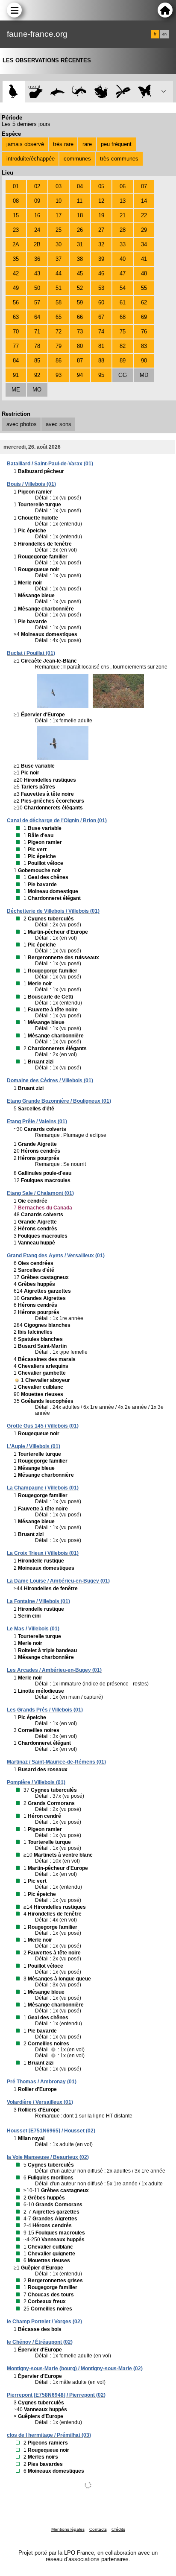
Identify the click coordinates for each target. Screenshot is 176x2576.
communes (77, 159)
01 (16, 186)
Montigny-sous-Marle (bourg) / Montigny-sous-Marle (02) (75, 2369)
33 (123, 244)
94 (80, 375)
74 (101, 331)
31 (80, 244)
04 (80, 186)
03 (59, 186)
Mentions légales (68, 2529)
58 (59, 302)
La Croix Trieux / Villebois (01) (43, 1553)
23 (16, 230)
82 (123, 346)
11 (80, 201)
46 (101, 273)
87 (80, 361)
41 (144, 259)
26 (80, 230)
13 (123, 201)
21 (123, 215)
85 (37, 361)
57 (37, 302)
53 (101, 288)
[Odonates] (123, 92)
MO (37, 390)
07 (144, 186)
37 (59, 259)
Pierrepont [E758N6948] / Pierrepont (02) (56, 2395)
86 (59, 361)
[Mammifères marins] (57, 92)
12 (101, 201)
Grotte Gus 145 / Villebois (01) (43, 1426)
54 (123, 288)
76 (144, 331)
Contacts (98, 2529)
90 (144, 361)
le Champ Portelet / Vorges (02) (44, 2322)
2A (16, 244)
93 (59, 375)
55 (144, 288)
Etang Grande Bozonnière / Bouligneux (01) (59, 1101)
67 (101, 317)
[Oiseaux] (13, 92)
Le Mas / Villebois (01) (33, 1629)
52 (80, 288)
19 (101, 215)
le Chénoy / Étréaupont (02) (40, 2342)
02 (37, 186)
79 (59, 346)
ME (16, 390)
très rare (63, 144)
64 (37, 317)
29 (144, 230)
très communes (119, 159)
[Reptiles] (79, 92)
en (164, 34)
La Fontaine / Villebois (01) (38, 1601)
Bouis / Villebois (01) (31, 484)
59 (80, 302)
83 (144, 346)
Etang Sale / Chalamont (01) (40, 1193)
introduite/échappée (31, 159)
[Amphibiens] (101, 92)
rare (87, 144)
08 (16, 201)
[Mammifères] (36, 92)
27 (101, 230)
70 (16, 331)
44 (59, 273)
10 (59, 201)
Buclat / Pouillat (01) (31, 653)
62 (144, 302)
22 (144, 215)
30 (59, 244)
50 (37, 288)
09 (37, 201)
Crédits (118, 2529)
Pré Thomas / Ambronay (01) (42, 2082)
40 (123, 259)
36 (37, 259)
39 (101, 259)
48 (144, 273)
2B (37, 244)
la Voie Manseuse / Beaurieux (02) (48, 2157)
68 (123, 317)
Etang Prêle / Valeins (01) (37, 1122)
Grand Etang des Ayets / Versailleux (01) (56, 1256)
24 (37, 230)
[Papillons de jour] (145, 92)
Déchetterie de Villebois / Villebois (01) (53, 911)
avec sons (59, 424)
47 (123, 273)
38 (80, 259)
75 (123, 331)
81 (101, 346)
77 (16, 346)
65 (59, 317)
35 (16, 259)
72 (59, 331)
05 (101, 186)
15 (16, 215)
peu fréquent (116, 144)
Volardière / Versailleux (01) (40, 2102)
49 (16, 288)
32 (101, 244)
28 (123, 230)
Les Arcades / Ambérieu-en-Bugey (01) (54, 1670)
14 (144, 201)
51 (59, 288)
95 (101, 375)
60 (101, 302)
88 (101, 361)
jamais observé (25, 144)
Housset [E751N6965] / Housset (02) (51, 2131)
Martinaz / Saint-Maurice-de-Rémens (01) (56, 1762)
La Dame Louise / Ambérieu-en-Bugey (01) (58, 1581)
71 (37, 331)
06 (123, 186)
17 (59, 215)
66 (80, 317)
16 (37, 215)
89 (123, 361)
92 (37, 375)
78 (37, 346)
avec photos (22, 424)
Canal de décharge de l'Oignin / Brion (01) (57, 821)
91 (16, 375)
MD (144, 375)
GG (123, 375)
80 (80, 346)
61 (123, 302)
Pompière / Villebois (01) (36, 1782)
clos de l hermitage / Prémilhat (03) (49, 2435)
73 (80, 331)
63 (16, 317)
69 (144, 317)
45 (80, 273)
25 (59, 230)
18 (80, 215)
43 (37, 273)
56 (16, 302)
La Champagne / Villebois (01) (43, 1488)
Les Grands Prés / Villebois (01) (45, 1710)
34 (144, 244)
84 (16, 361)
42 (16, 273)
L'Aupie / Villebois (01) (34, 1446)
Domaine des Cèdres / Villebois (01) (50, 1081)
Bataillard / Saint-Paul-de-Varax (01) (50, 464)
